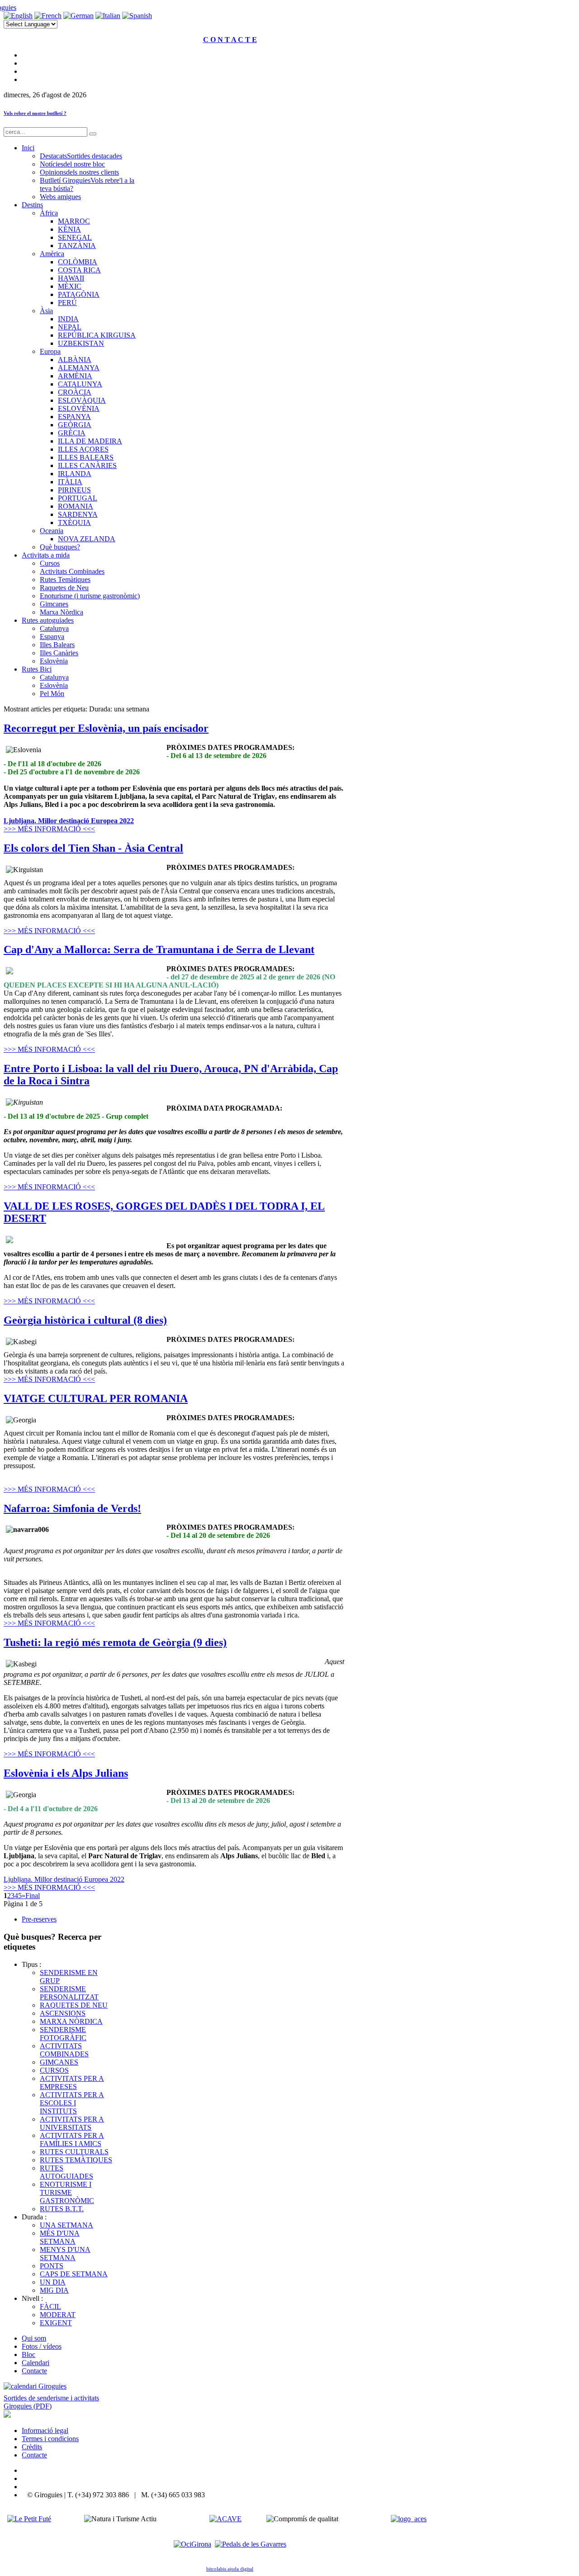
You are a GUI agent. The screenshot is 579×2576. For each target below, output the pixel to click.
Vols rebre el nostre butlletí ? (35, 113)
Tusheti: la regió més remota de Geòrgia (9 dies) (115, 1642)
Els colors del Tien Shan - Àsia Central (93, 848)
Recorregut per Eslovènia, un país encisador (106, 728)
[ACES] (409, 2519)
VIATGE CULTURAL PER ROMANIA (96, 1398)
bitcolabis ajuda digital (230, 2569)
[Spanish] (137, 16)
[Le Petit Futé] (29, 2519)
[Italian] (108, 16)
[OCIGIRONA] (192, 2544)
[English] (18, 16)
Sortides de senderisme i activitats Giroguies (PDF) (51, 2402)
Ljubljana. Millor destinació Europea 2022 (69, 821)
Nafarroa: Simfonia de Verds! (72, 1508)
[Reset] (93, 134)
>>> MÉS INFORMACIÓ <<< (49, 829)
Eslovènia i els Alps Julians (66, 1773)
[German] (78, 16)
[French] (48, 16)
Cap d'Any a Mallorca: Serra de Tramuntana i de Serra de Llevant (159, 949)
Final (33, 1896)
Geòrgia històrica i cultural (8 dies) (85, 1320)
